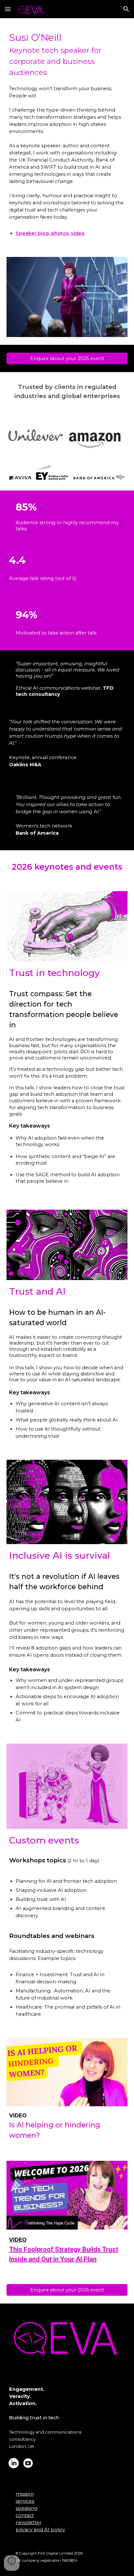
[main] (67, 126)
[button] (8, 9)
